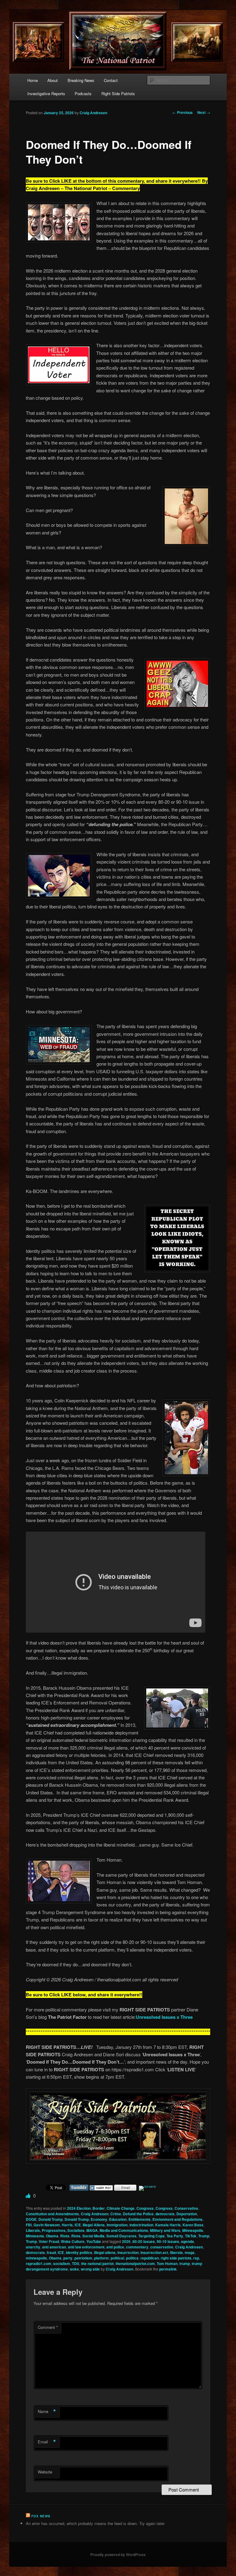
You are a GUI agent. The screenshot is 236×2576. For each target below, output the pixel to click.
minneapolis (36, 2258)
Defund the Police (138, 2214)
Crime (116, 2214)
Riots (65, 2236)
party (68, 2258)
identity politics (79, 2252)
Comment (48, 2327)
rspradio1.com (39, 2263)
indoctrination (141, 2225)
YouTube (94, 2241)
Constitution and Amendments (52, 2214)
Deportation (187, 2214)
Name (47, 2411)
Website (45, 2472)
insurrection (128, 2252)
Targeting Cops (151, 2236)
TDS (76, 2263)
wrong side (90, 2269)
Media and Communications (124, 2230)
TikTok (191, 2236)
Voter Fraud (49, 2241)
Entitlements (140, 2219)
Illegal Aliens (94, 2225)
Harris (67, 2225)
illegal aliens (105, 2252)
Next (204, 112)
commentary (137, 2247)
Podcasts (83, 93)
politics (132, 2258)
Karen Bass (193, 2225)
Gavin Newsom (47, 2225)
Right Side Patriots (118, 93)
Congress (145, 2208)
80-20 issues (144, 2241)
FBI (29, 2225)
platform (101, 2258)
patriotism (83, 2258)
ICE (78, 2225)
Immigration (117, 2225)
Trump (204, 2236)
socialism (62, 2263)
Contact (111, 80)
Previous (183, 112)
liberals (176, 2252)
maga (190, 2252)
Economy (99, 2219)
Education (118, 2219)
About (53, 80)
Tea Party (175, 2236)
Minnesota (35, 2236)
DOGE (31, 2219)
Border (99, 2208)
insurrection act (154, 2252)
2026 (126, 2241)
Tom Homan (167, 2263)
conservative (162, 2247)
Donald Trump (51, 2219)
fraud (51, 2252)
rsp (196, 2258)
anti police (115, 2247)
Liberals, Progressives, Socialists (55, 2230)
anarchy (33, 2247)
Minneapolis (193, 2230)
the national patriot (97, 2263)
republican (150, 2258)
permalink (168, 2269)
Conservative (186, 2208)
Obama (52, 2236)
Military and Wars (165, 2230)
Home (33, 80)
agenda (187, 2241)
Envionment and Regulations (177, 2219)
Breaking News (81, 80)
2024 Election (79, 2208)
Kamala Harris (168, 2225)
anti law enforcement (86, 2247)
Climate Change (121, 2208)
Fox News (41, 2516)
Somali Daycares (121, 2236)
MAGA (92, 2230)
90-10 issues (168, 2241)
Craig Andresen (93, 113)
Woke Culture (73, 2241)
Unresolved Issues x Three (164, 2017)
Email (47, 2442)
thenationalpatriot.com (135, 2263)
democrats (165, 2214)
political (117, 2258)
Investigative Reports (46, 93)
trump (185, 2263)
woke (74, 2269)
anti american (54, 2247)
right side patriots (176, 2258)
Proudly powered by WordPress (118, 2555)
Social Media (93, 2236)
